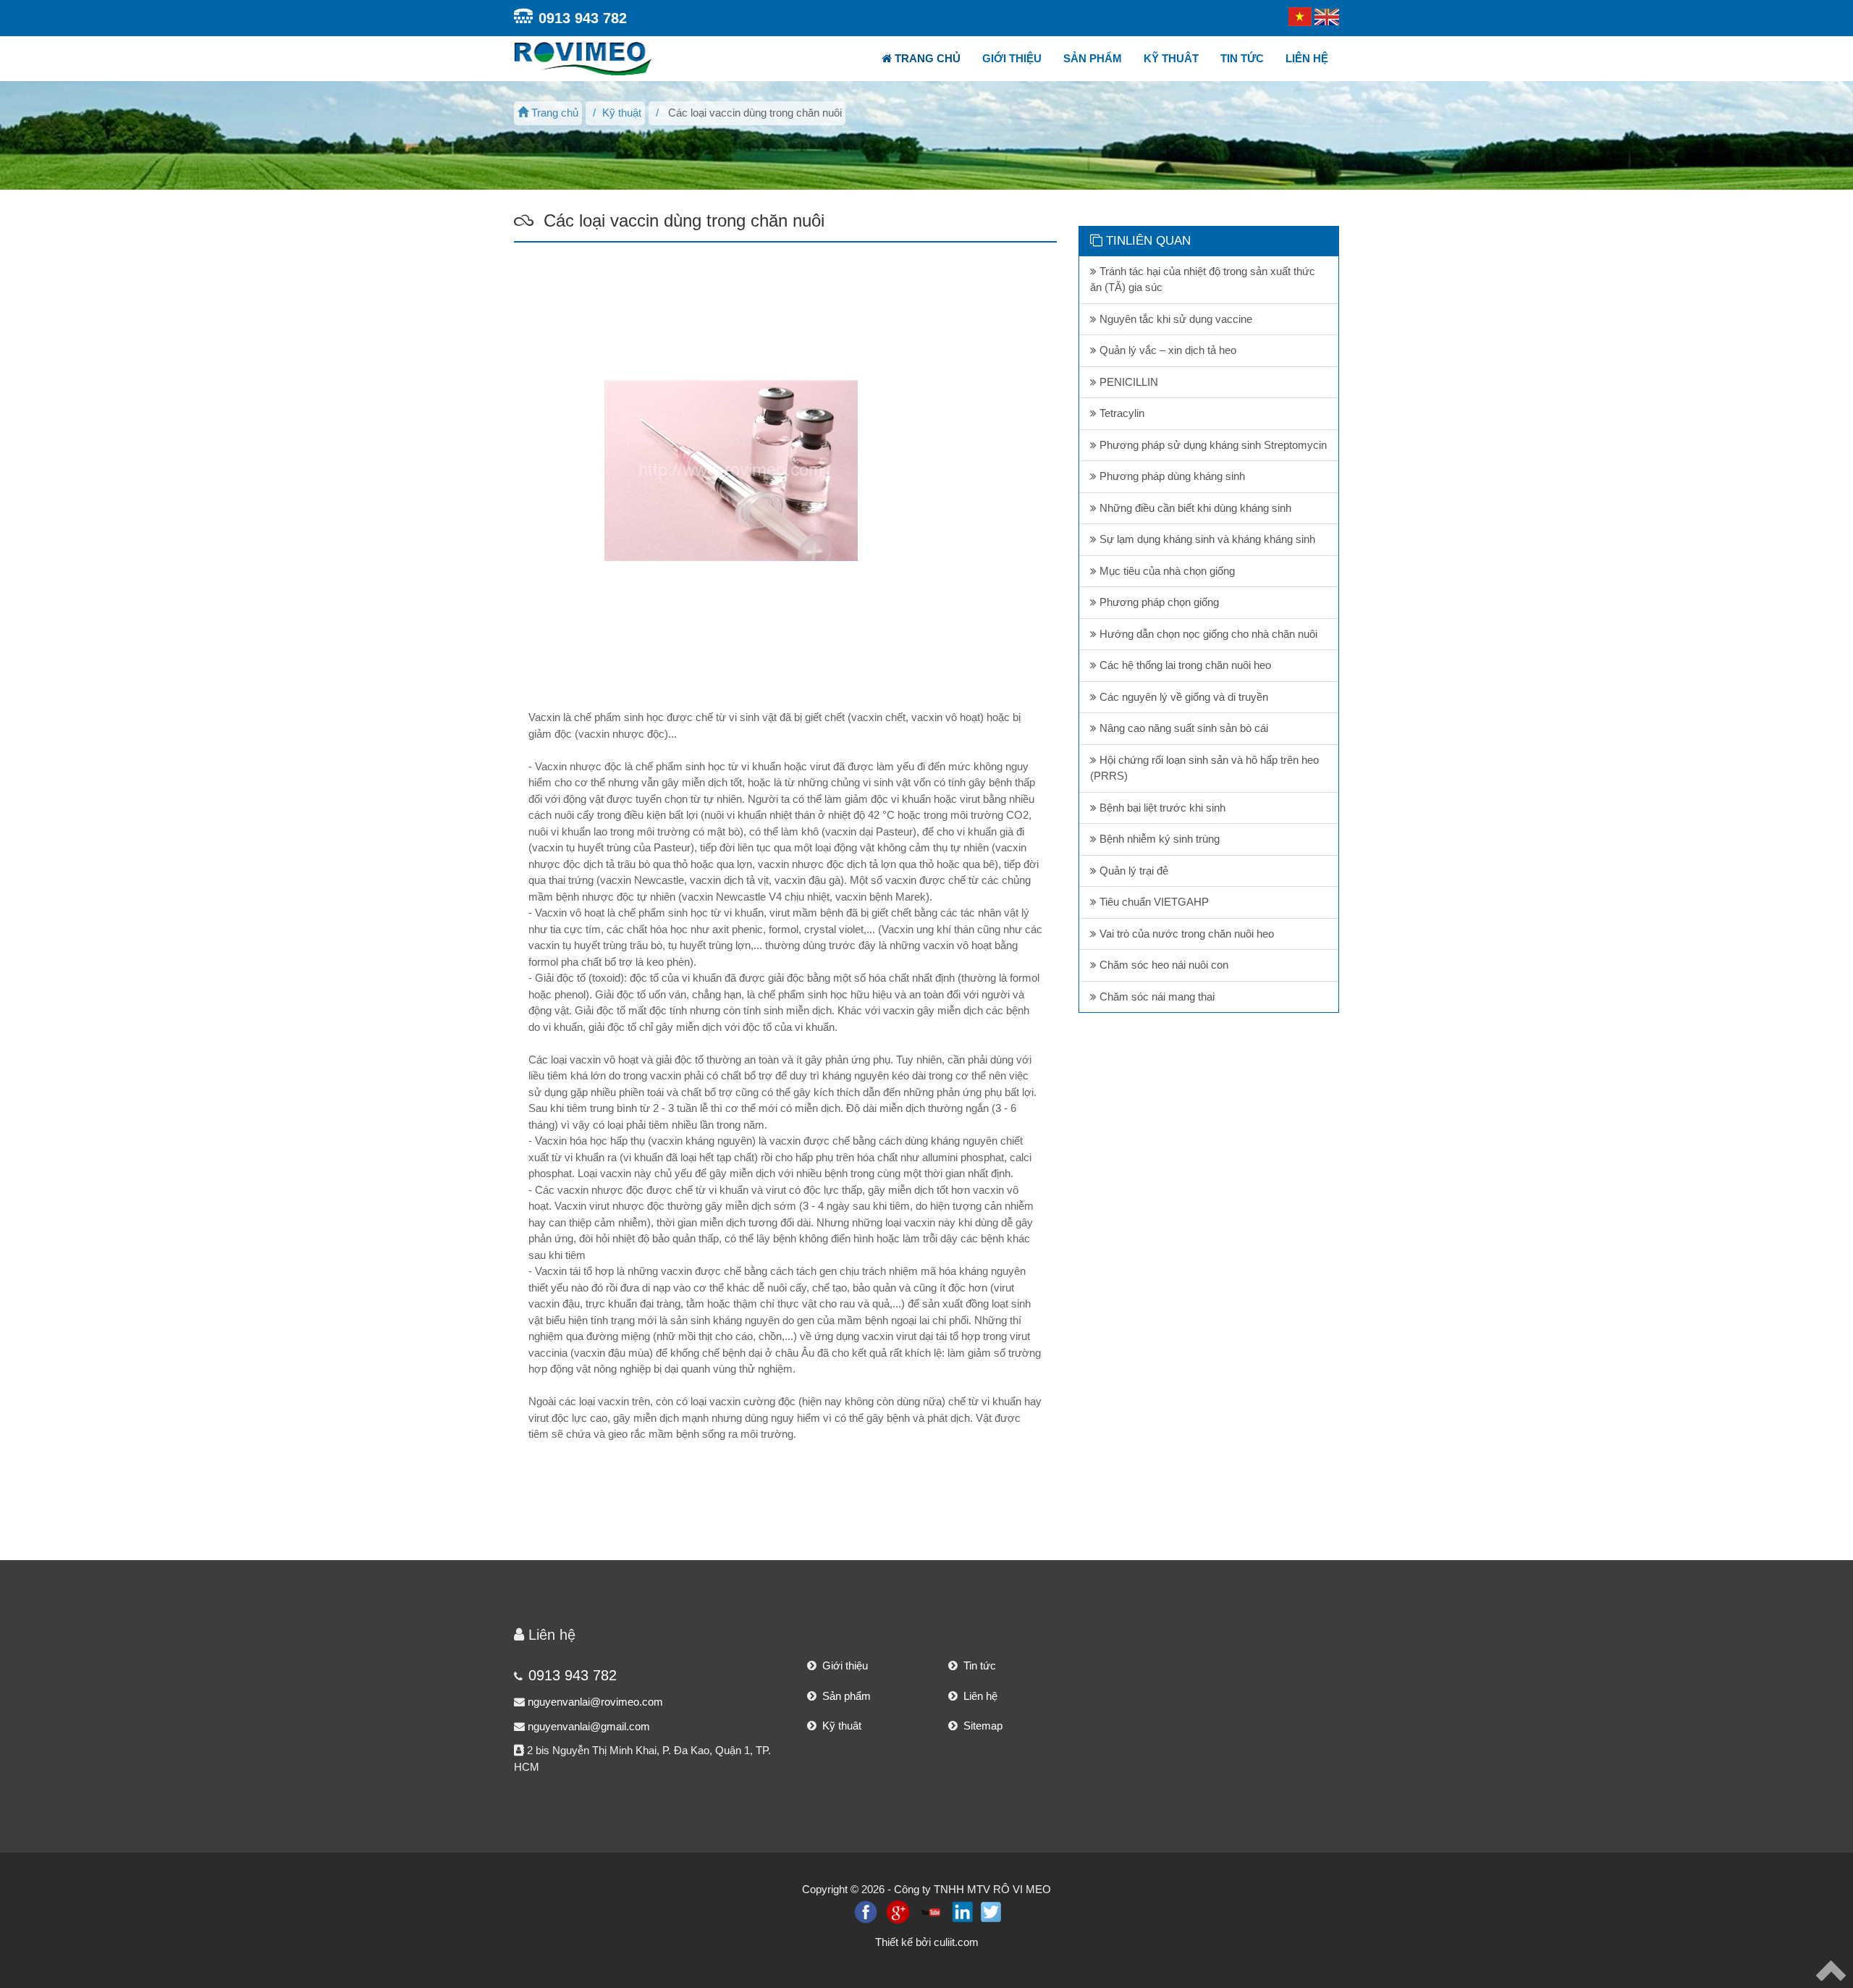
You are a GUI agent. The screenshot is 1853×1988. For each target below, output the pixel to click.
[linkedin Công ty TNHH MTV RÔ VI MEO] (963, 1911)
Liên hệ (1307, 58)
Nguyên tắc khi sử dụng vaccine (1174, 319)
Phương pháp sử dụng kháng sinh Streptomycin (1212, 445)
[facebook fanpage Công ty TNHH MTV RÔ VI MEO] (866, 1911)
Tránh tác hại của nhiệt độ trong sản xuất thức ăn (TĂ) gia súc (1203, 279)
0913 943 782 (583, 18)
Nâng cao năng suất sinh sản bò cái (1182, 728)
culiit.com (956, 1942)
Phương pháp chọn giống (1158, 602)
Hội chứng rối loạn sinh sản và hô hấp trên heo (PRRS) (1204, 768)
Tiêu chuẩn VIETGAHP (1153, 902)
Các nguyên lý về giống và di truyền (1182, 697)
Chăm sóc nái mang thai (1156, 997)
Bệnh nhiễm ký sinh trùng (1158, 839)
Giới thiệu (1012, 58)
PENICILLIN (1127, 382)
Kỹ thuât (1171, 58)
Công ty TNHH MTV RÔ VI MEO (972, 1889)
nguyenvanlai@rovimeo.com (595, 1702)
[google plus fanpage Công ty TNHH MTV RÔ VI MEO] (898, 1911)
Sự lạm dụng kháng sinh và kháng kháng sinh (1206, 539)
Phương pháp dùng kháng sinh (1171, 476)
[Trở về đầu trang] (1831, 1970)
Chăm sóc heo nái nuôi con (1162, 965)
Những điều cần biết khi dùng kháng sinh (1194, 508)
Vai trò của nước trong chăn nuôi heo (1185, 934)
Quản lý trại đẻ (1132, 871)
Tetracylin (1120, 413)
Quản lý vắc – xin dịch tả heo (1166, 350)
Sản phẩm (1093, 58)
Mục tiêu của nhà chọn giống (1166, 571)
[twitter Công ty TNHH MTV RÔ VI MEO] (991, 1911)
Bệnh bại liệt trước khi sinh (1161, 808)
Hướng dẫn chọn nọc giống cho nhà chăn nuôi (1207, 634)
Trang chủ (926, 58)
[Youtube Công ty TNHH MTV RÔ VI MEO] (931, 1911)
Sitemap (980, 1726)
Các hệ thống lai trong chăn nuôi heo (1184, 665)
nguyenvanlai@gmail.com (589, 1726)
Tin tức (1242, 58)
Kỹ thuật (622, 113)
